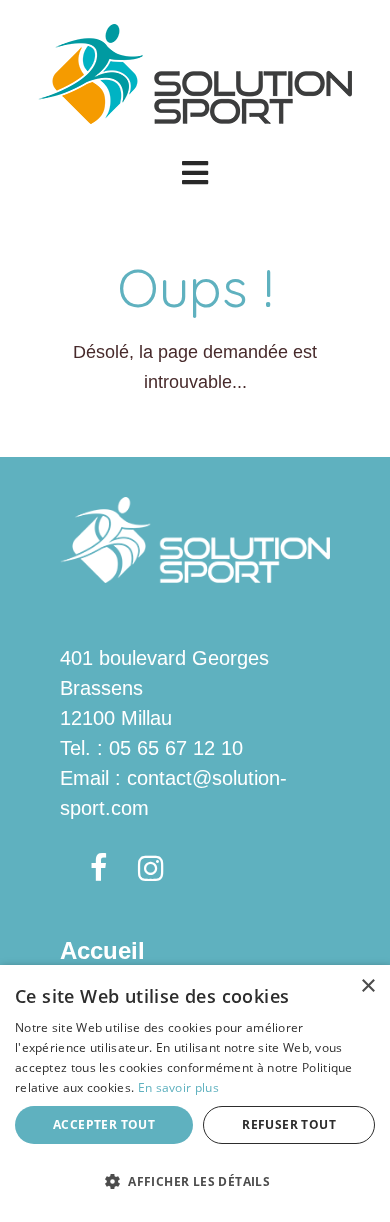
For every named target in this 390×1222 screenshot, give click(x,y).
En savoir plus (178, 1087)
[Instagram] (151, 869)
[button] (195, 173)
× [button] (367, 986)
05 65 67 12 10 (176, 748)
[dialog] (195, 1093)
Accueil (102, 950)
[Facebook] (99, 869)
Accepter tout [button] (104, 1124)
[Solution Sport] (195, 72)
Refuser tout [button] (289, 1124)
